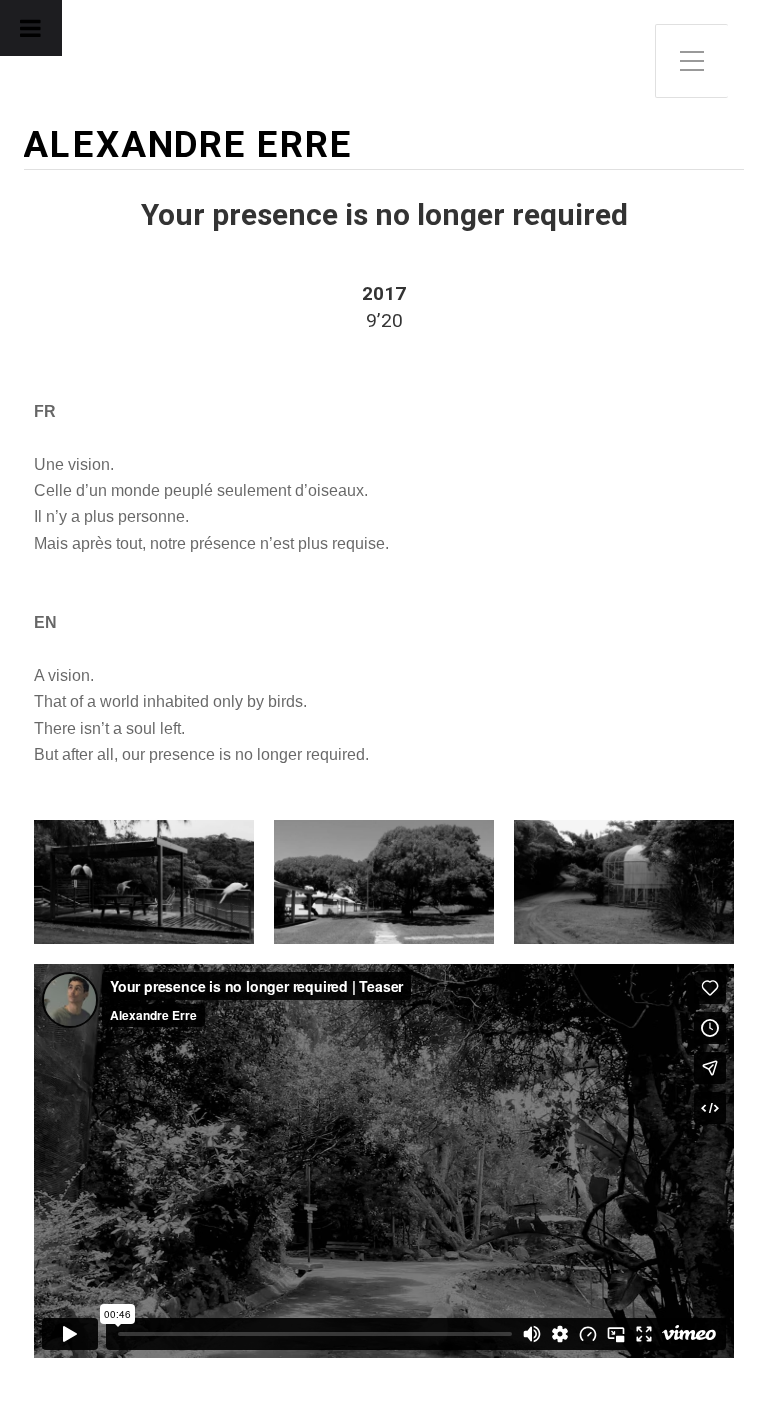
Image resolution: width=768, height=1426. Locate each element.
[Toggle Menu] (31, 28)
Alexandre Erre (187, 145)
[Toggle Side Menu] (692, 61)
